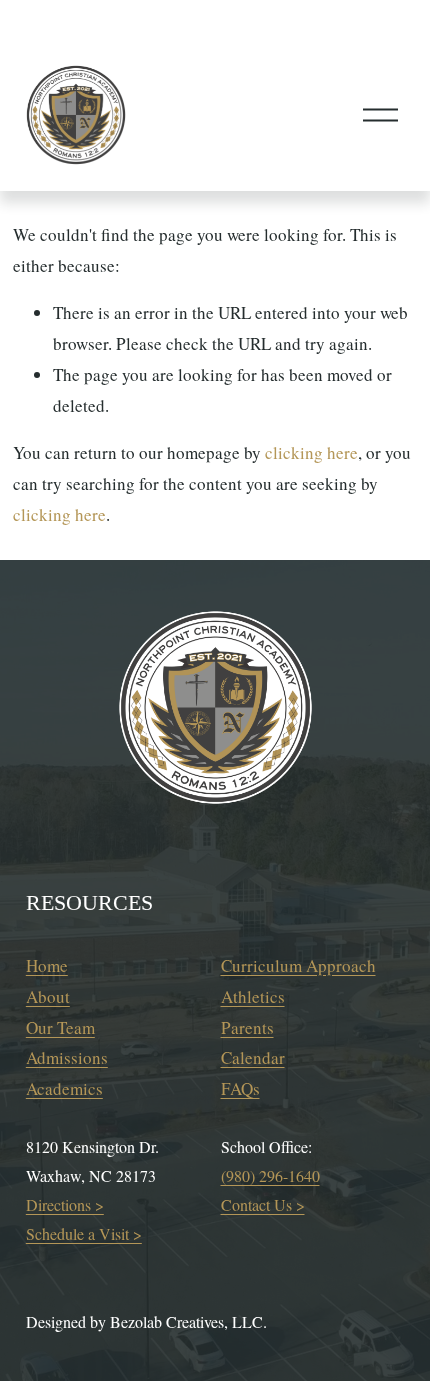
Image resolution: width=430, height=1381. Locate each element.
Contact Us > (263, 1204)
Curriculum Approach (298, 965)
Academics (64, 1088)
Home (47, 965)
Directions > (65, 1204)
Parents (247, 1027)
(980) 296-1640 (270, 1175)
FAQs (240, 1088)
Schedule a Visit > (84, 1233)
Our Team (60, 1027)
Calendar (253, 1057)
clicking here (311, 452)
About (48, 996)
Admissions (67, 1057)
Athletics (253, 996)
